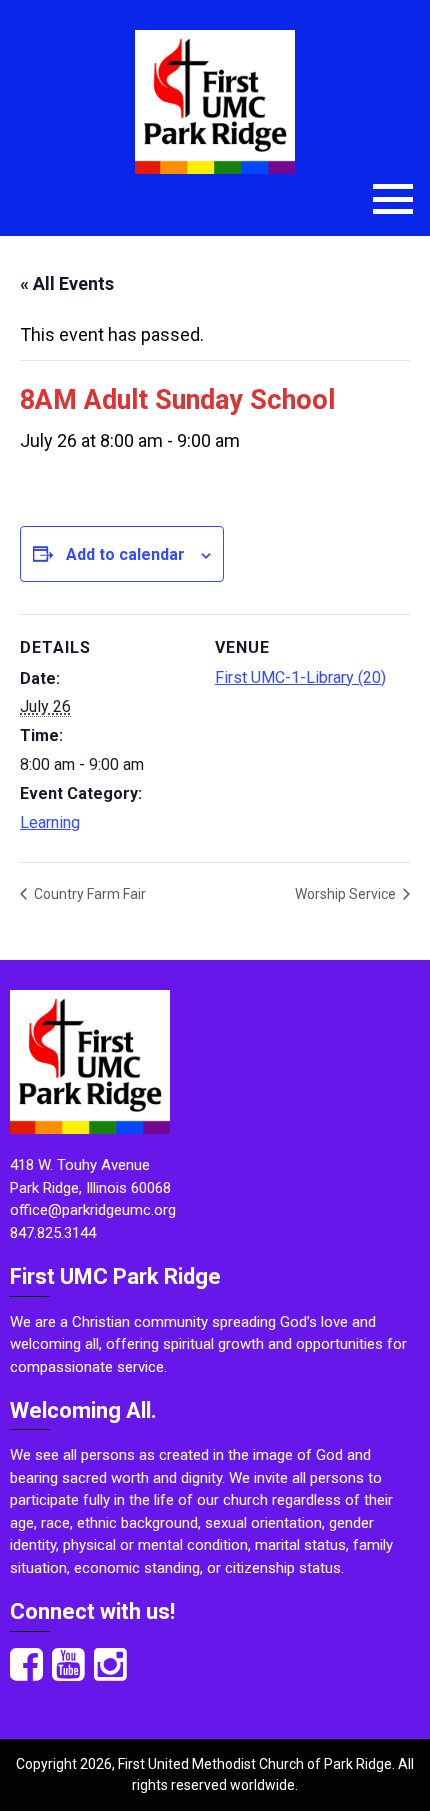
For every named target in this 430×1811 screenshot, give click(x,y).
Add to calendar (125, 554)
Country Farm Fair (88, 894)
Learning (50, 822)
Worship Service (347, 894)
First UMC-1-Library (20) (300, 677)
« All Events (67, 283)
